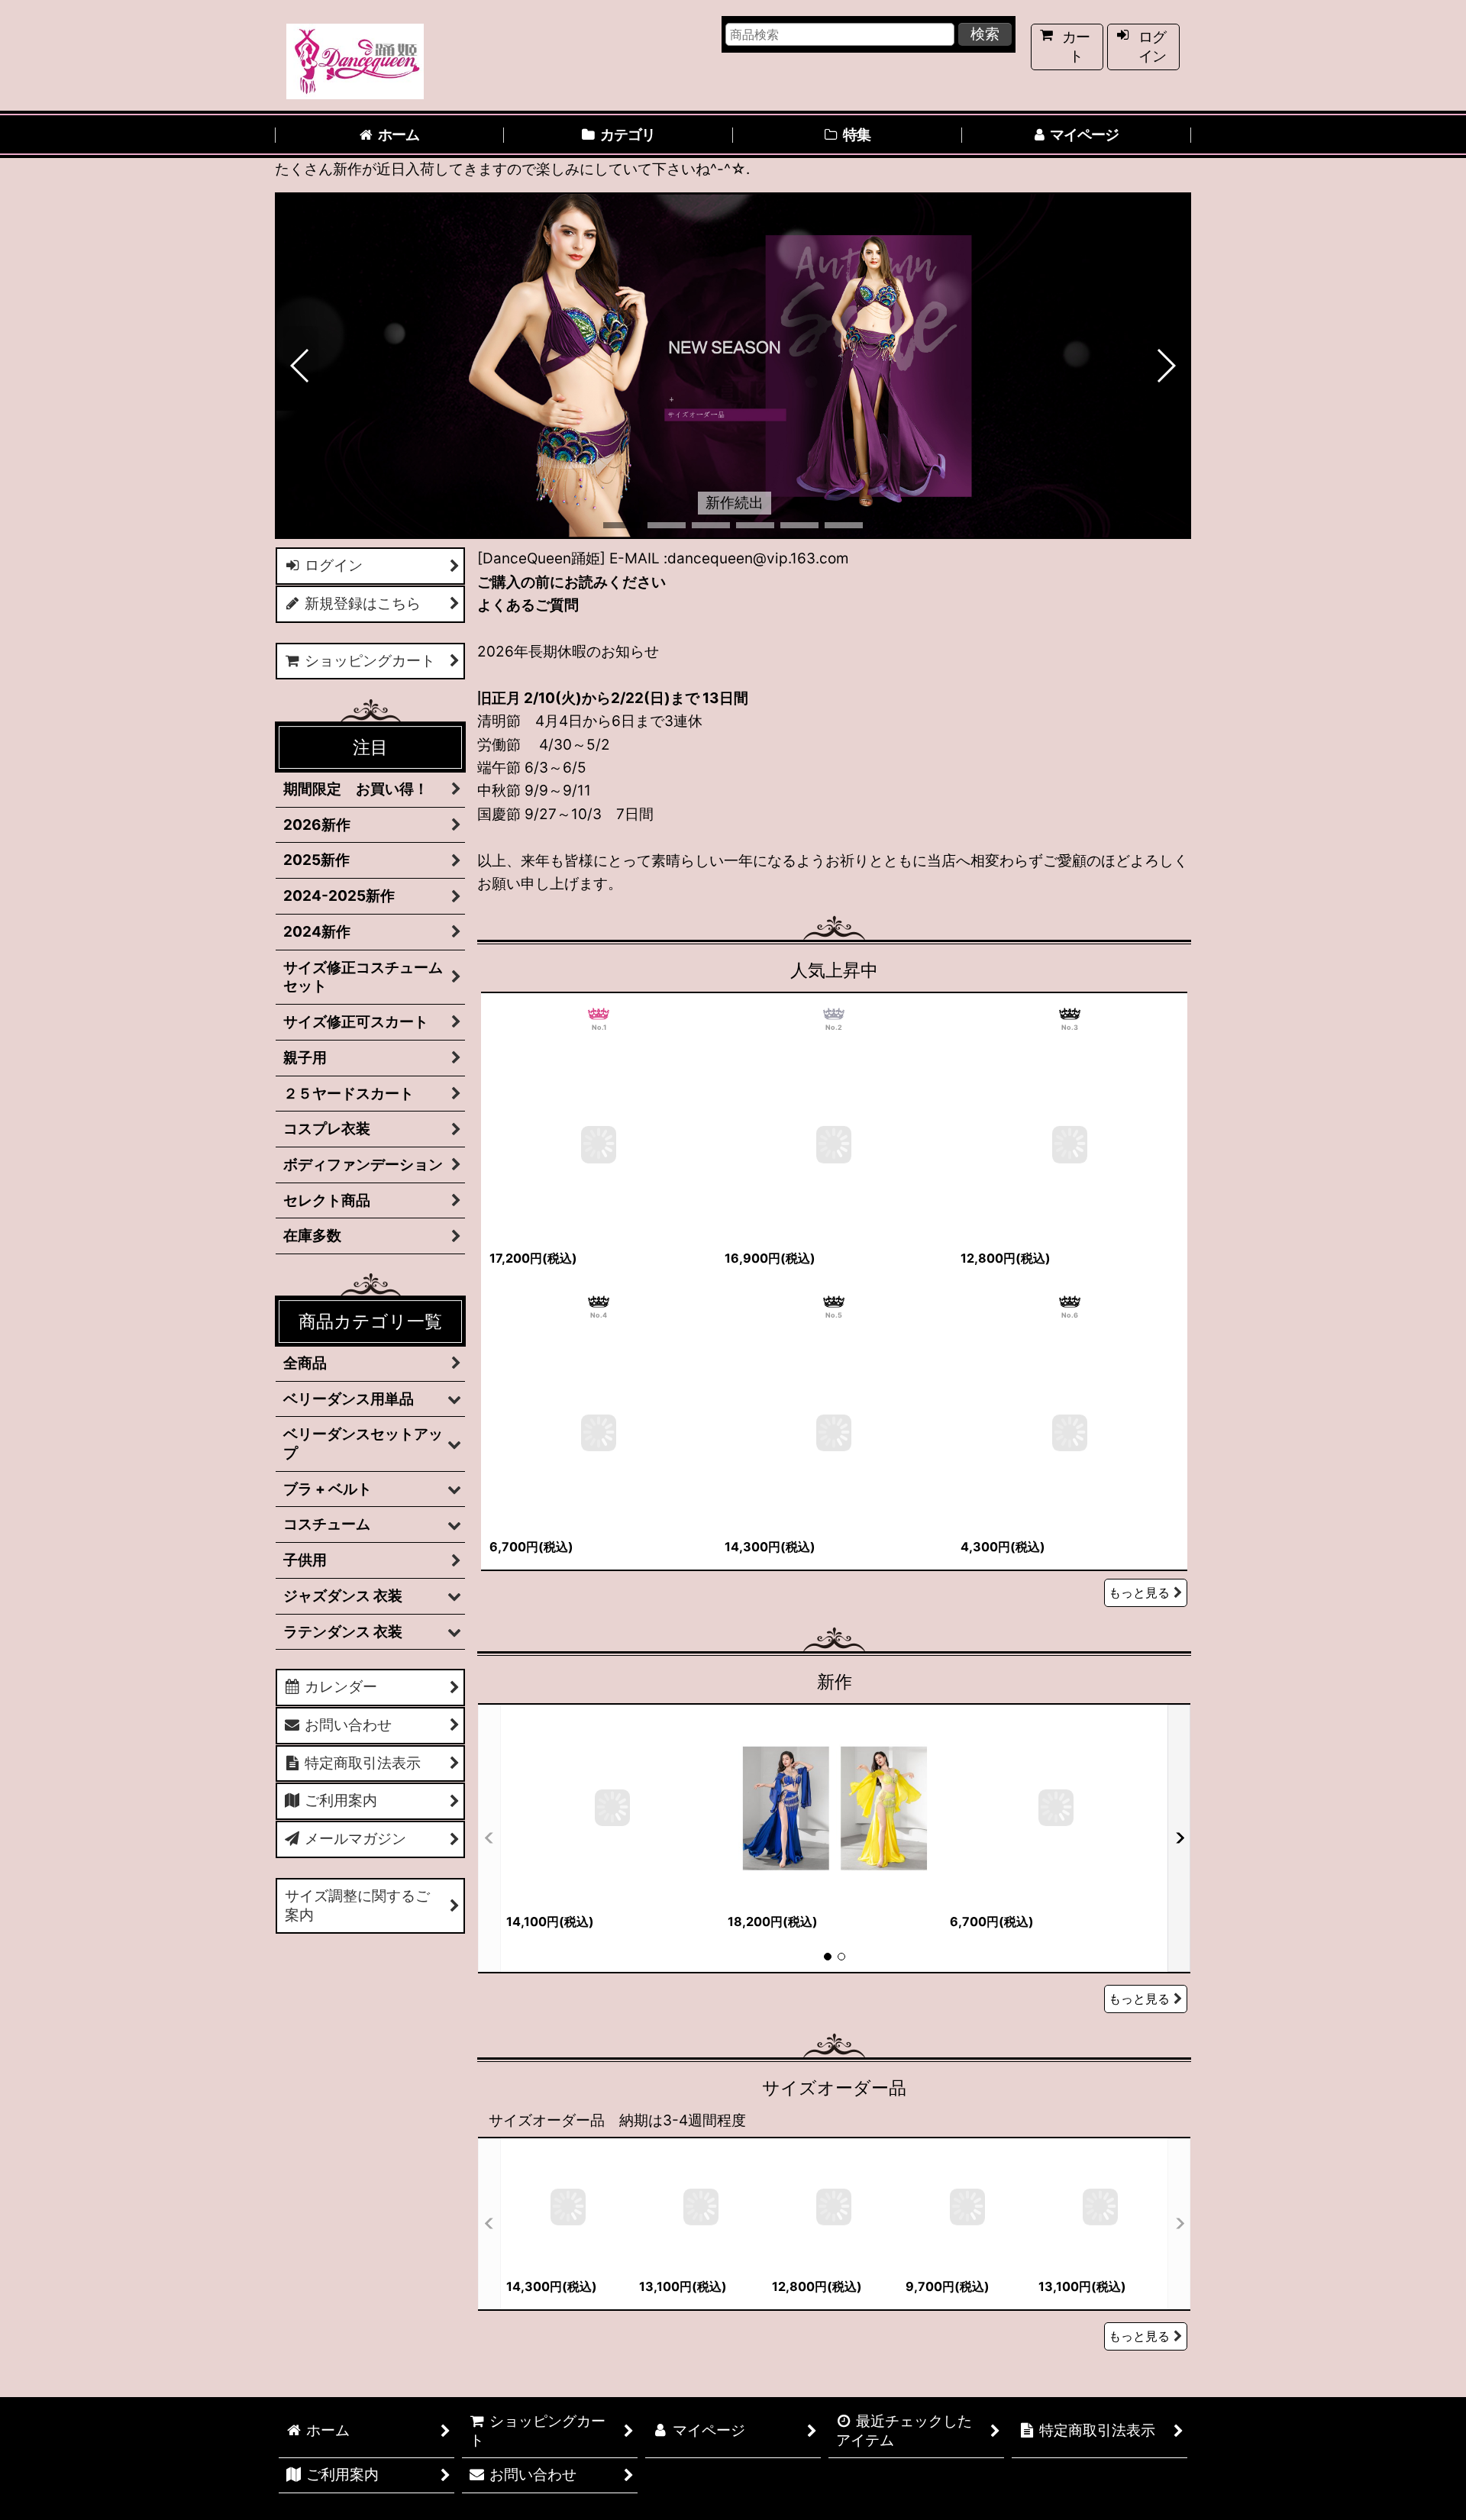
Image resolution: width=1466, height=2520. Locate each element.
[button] (300, 366)
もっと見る (1139, 1592)
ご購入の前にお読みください (572, 582)
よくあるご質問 (528, 605)
